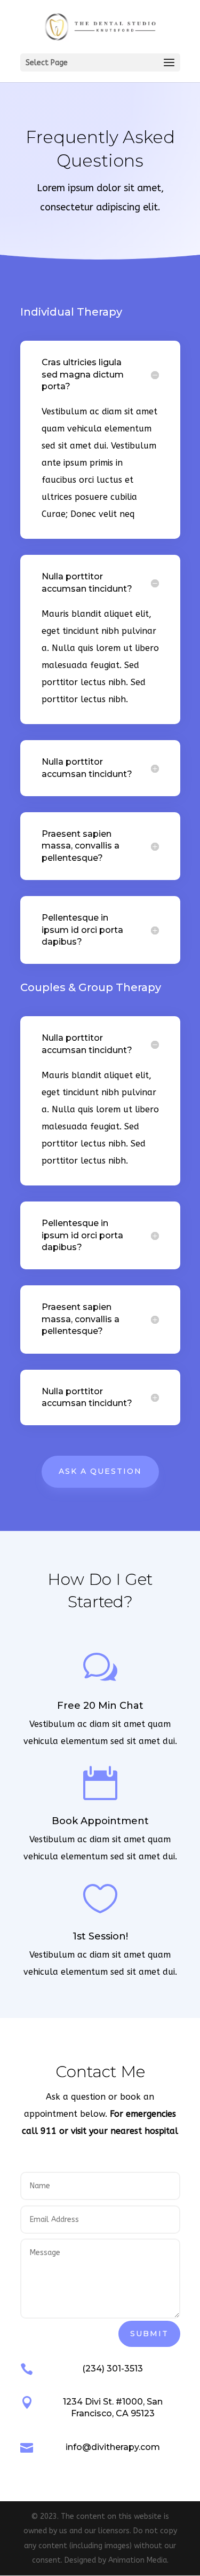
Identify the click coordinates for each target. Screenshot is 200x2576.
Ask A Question (100, 1471)
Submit (149, 2334)
